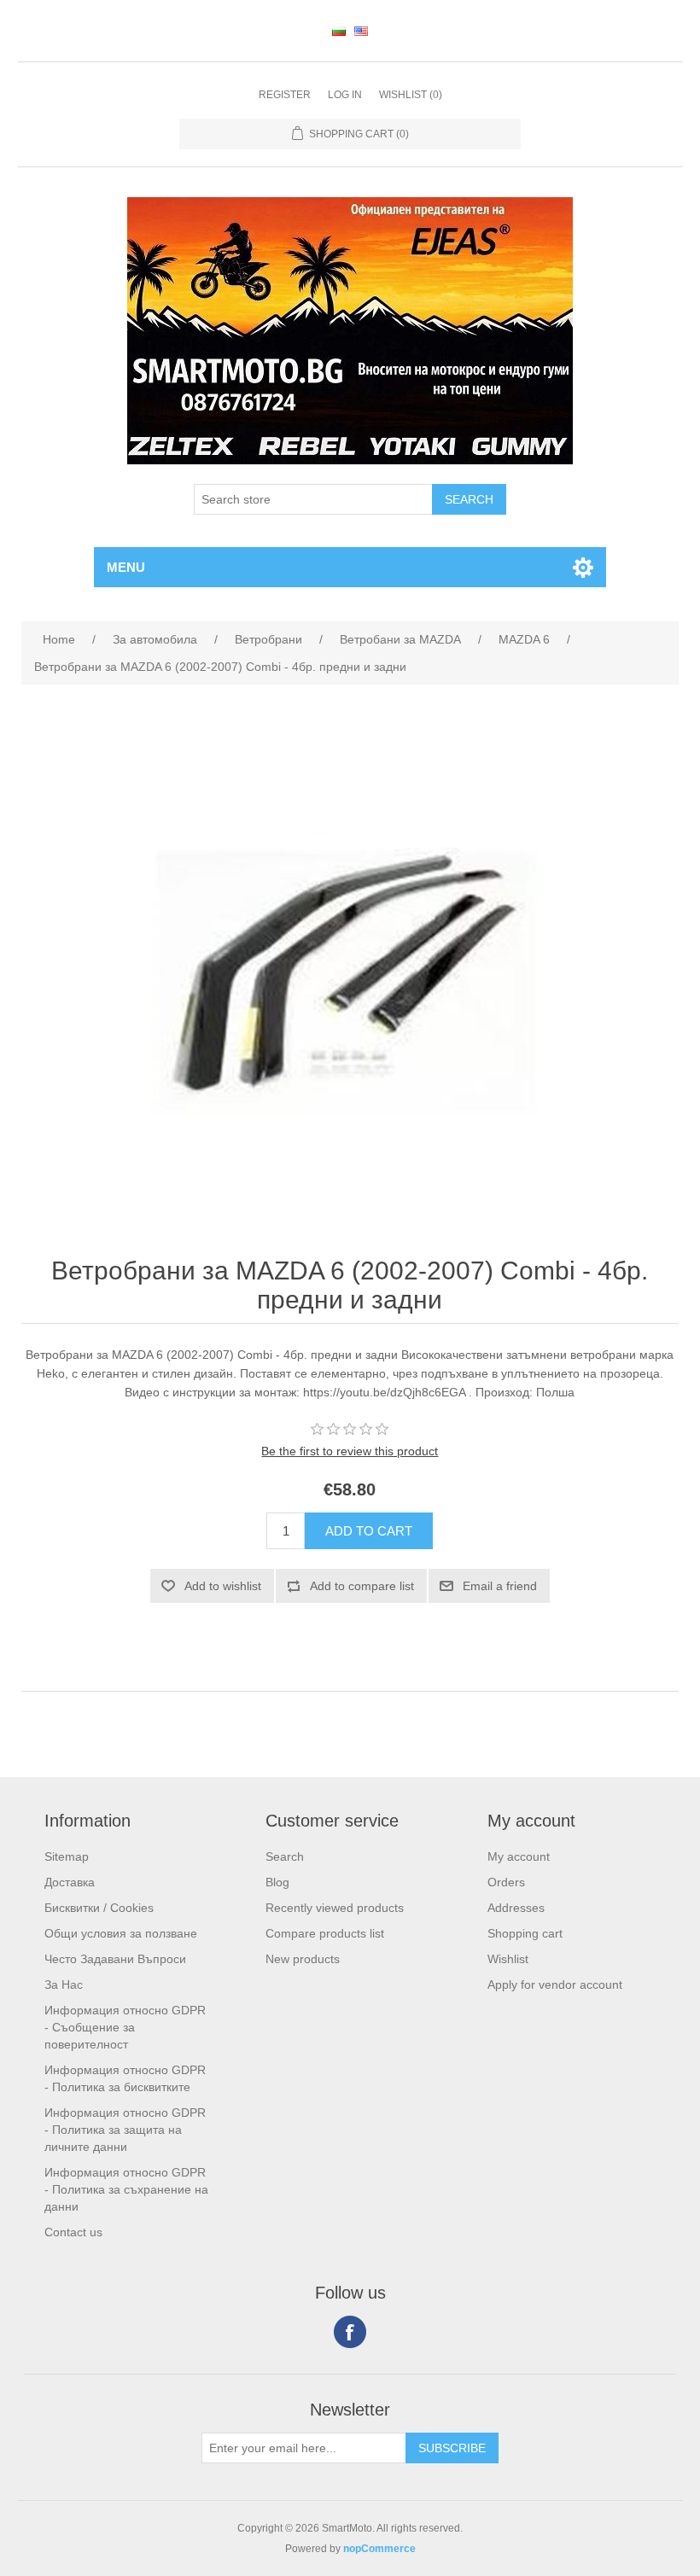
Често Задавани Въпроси (115, 1959)
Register (285, 95)
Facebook (350, 2332)
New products (303, 1959)
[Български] (339, 31)
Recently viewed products (335, 1908)
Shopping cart (525, 1933)
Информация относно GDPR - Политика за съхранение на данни (126, 2189)
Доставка (70, 1882)
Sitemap (67, 1856)
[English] (361, 31)
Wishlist (508, 1959)
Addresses (516, 1908)
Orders (506, 1882)
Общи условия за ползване (121, 1933)
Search (285, 1856)
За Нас (64, 1984)
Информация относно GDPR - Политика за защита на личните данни (125, 2130)
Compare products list (325, 1933)
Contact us (73, 2232)
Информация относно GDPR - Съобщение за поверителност (125, 2027)
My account (519, 1856)
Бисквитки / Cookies (99, 1908)
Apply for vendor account (555, 1984)
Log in (345, 95)
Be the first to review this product (350, 1451)
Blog (277, 1882)
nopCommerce (379, 2549)
